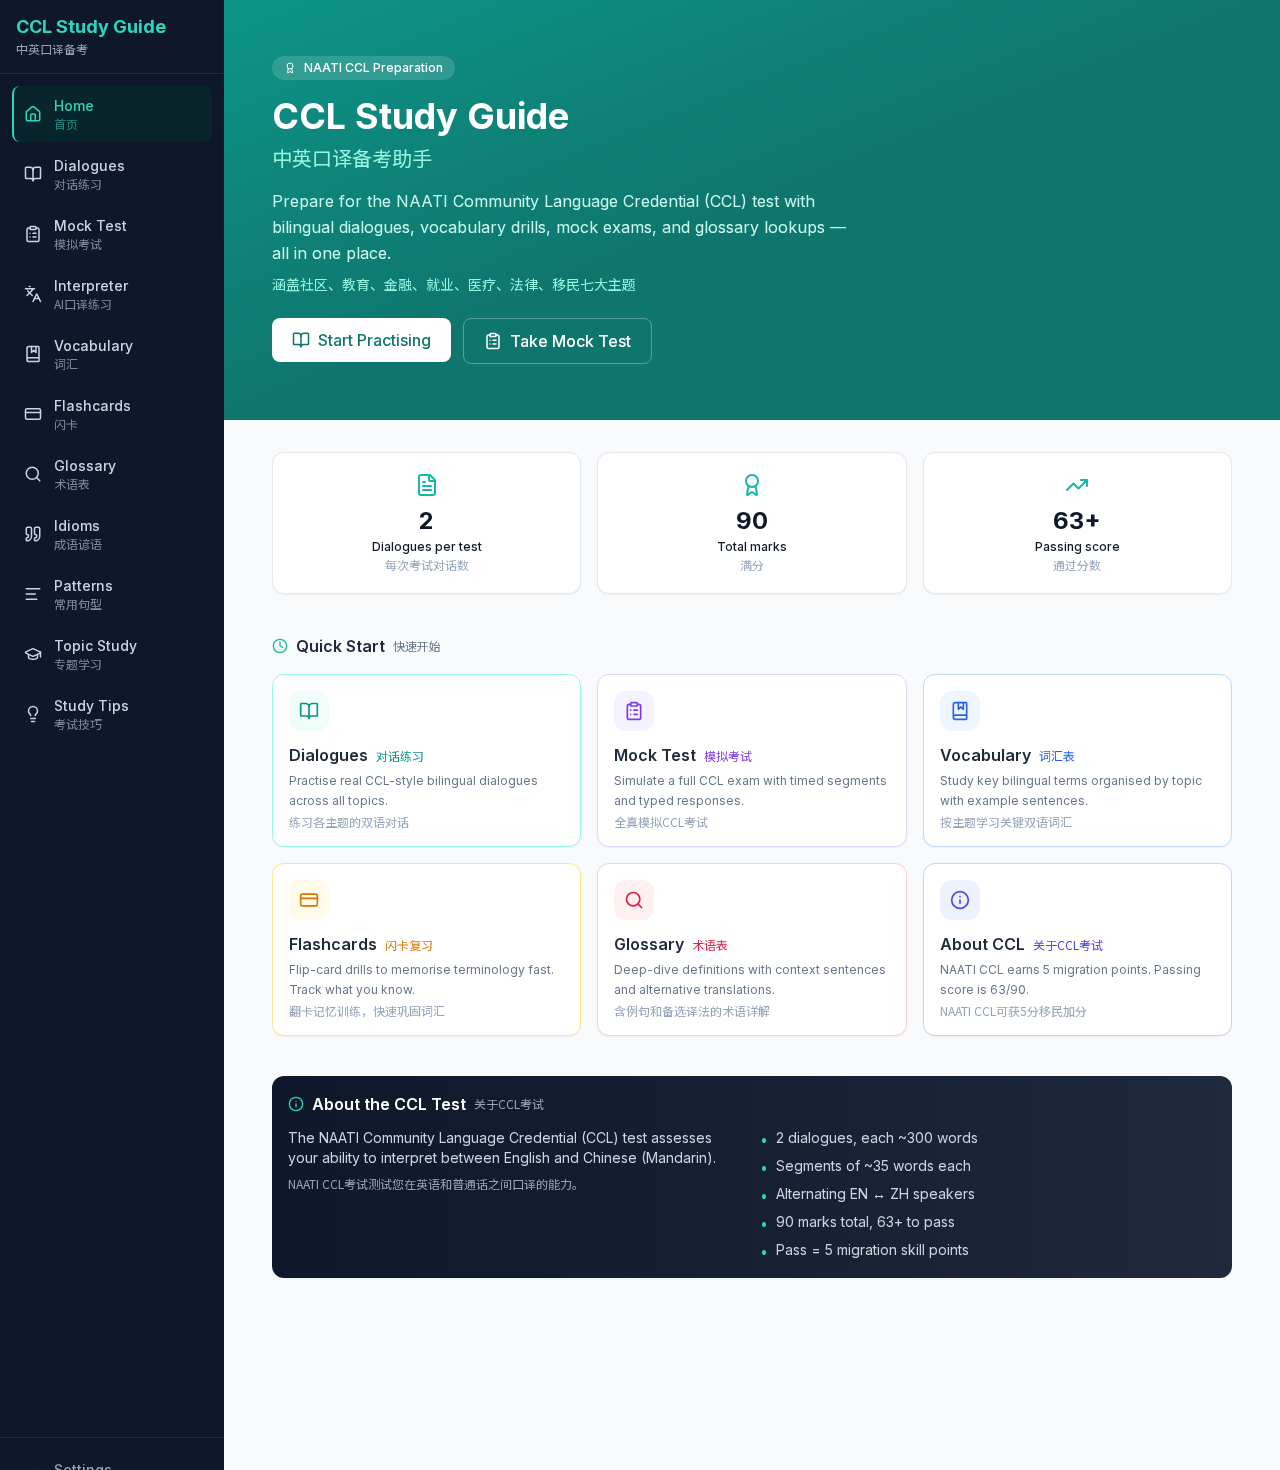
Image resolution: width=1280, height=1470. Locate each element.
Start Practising (374, 340)
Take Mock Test (570, 341)
